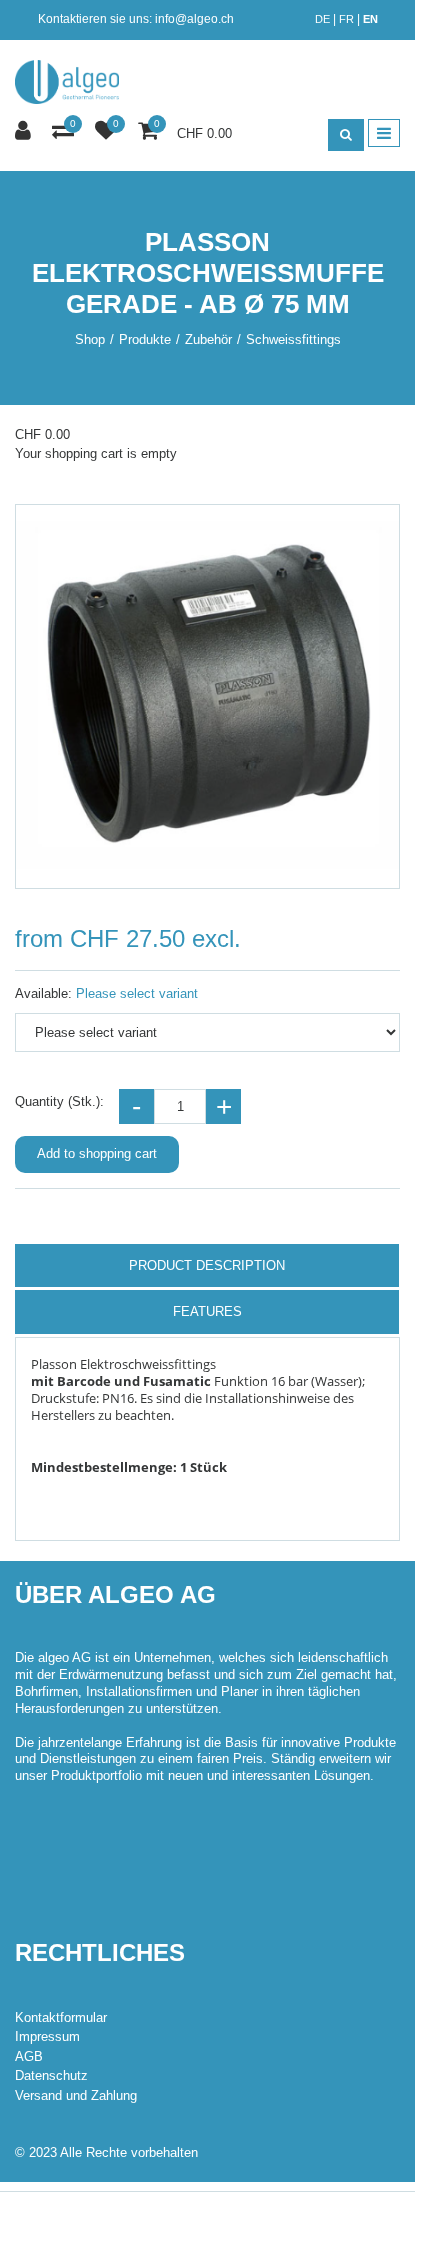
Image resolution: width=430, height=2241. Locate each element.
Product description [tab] (207, 1265)
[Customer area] (25, 131)
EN (370, 19)
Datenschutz (51, 2075)
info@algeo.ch (194, 19)
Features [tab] (207, 1311)
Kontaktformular (61, 2017)
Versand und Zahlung (76, 2095)
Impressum (47, 2036)
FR (346, 19)
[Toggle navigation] (384, 133)
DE (322, 19)
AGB (29, 2056)
